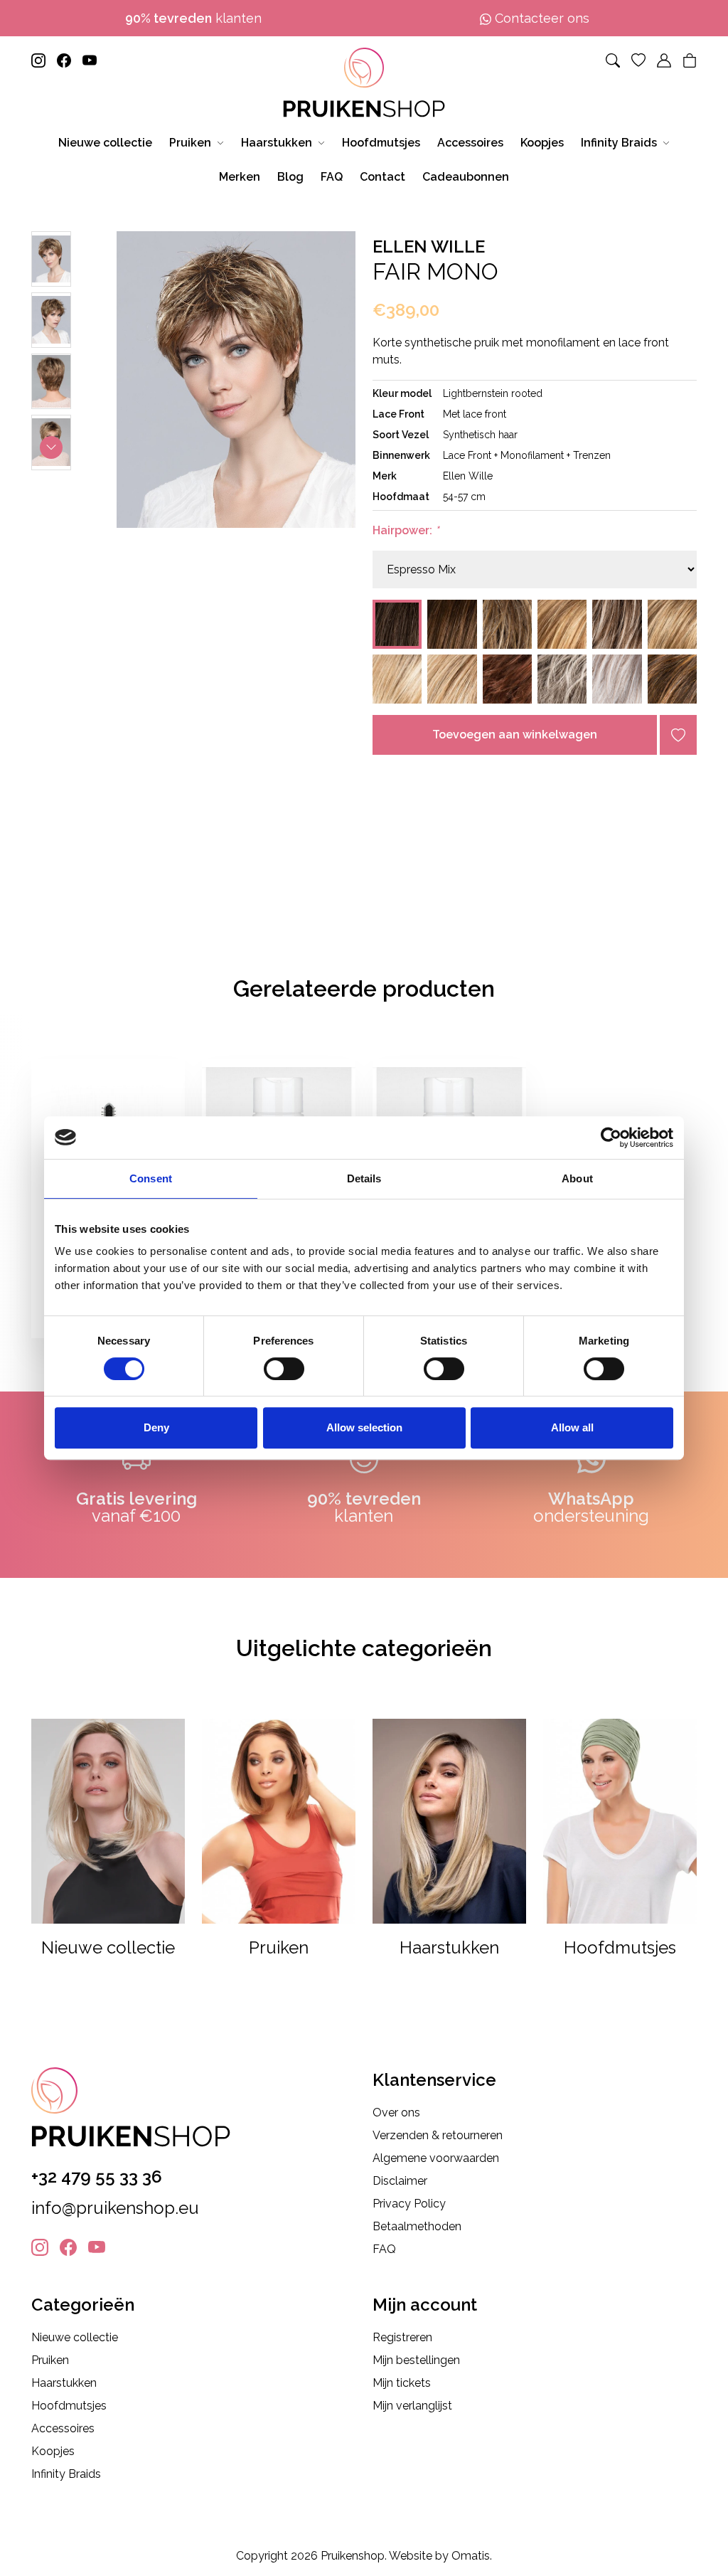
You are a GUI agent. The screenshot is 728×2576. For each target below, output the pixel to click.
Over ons (396, 2113)
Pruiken (50, 2360)
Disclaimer (400, 2181)
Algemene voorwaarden (436, 2158)
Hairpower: (406, 530)
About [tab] (577, 1178)
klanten (193, 18)
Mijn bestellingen (416, 2360)
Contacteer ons (540, 18)
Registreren (402, 2337)
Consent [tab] (151, 1178)
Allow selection (364, 1427)
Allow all (572, 1427)
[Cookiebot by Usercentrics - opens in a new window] (611, 1138)
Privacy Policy (409, 2204)
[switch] (284, 1369)
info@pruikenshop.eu (115, 2208)
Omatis (471, 2556)
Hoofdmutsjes (69, 2406)
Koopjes (53, 2451)
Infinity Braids (66, 2474)
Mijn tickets (402, 2383)
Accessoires (63, 2428)
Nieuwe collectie (75, 2337)
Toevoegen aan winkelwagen (515, 735)
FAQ (384, 2249)
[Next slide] (51, 447)
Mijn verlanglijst (412, 2406)
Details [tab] (364, 1178)
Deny (156, 1427)
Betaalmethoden (417, 2226)
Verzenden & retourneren (438, 2135)
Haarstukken (64, 2383)
